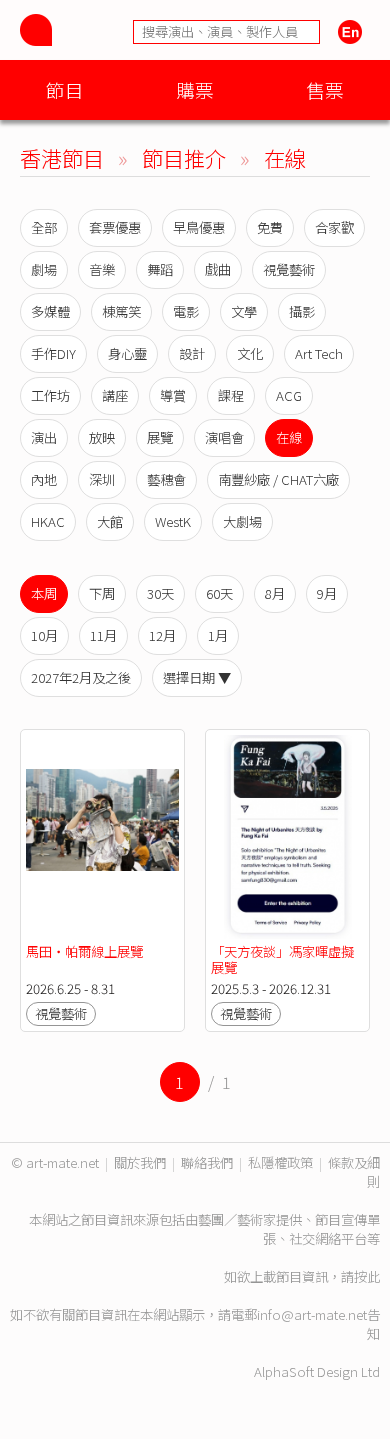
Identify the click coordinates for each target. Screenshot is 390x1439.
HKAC (48, 521)
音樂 (102, 269)
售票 (325, 89)
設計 (192, 353)
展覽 (160, 437)
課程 (231, 395)
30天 (160, 593)
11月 (103, 635)
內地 (44, 479)
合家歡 (334, 227)
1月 (218, 635)
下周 (102, 593)
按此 (367, 1276)
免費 (270, 227)
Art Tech (319, 353)
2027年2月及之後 (81, 677)
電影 (186, 311)
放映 (102, 437)
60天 (219, 593)
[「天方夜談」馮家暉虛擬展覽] (287, 837)
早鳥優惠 (199, 227)
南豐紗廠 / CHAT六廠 (278, 479)
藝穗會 (166, 479)
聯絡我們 (207, 1162)
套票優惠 (115, 227)
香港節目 (62, 157)
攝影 (302, 311)
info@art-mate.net (312, 1314)
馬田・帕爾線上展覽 (84, 951)
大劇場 (242, 521)
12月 (162, 635)
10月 (44, 635)
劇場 (44, 269)
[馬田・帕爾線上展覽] (102, 837)
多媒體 (50, 311)
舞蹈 (160, 269)
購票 (195, 89)
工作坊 (50, 395)
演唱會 (224, 437)
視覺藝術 (289, 269)
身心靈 (127, 353)
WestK (173, 521)
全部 (44, 227)
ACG (289, 395)
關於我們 (140, 1162)
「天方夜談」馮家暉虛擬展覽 (282, 959)
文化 (250, 353)
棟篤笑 (121, 311)
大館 (110, 521)
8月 (275, 593)
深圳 (102, 479)
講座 (115, 395)
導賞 (173, 395)
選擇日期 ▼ (197, 677)
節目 (65, 89)
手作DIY (53, 353)
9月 (327, 593)
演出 (44, 437)
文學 (244, 311)
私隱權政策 (280, 1162)
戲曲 (218, 269)
